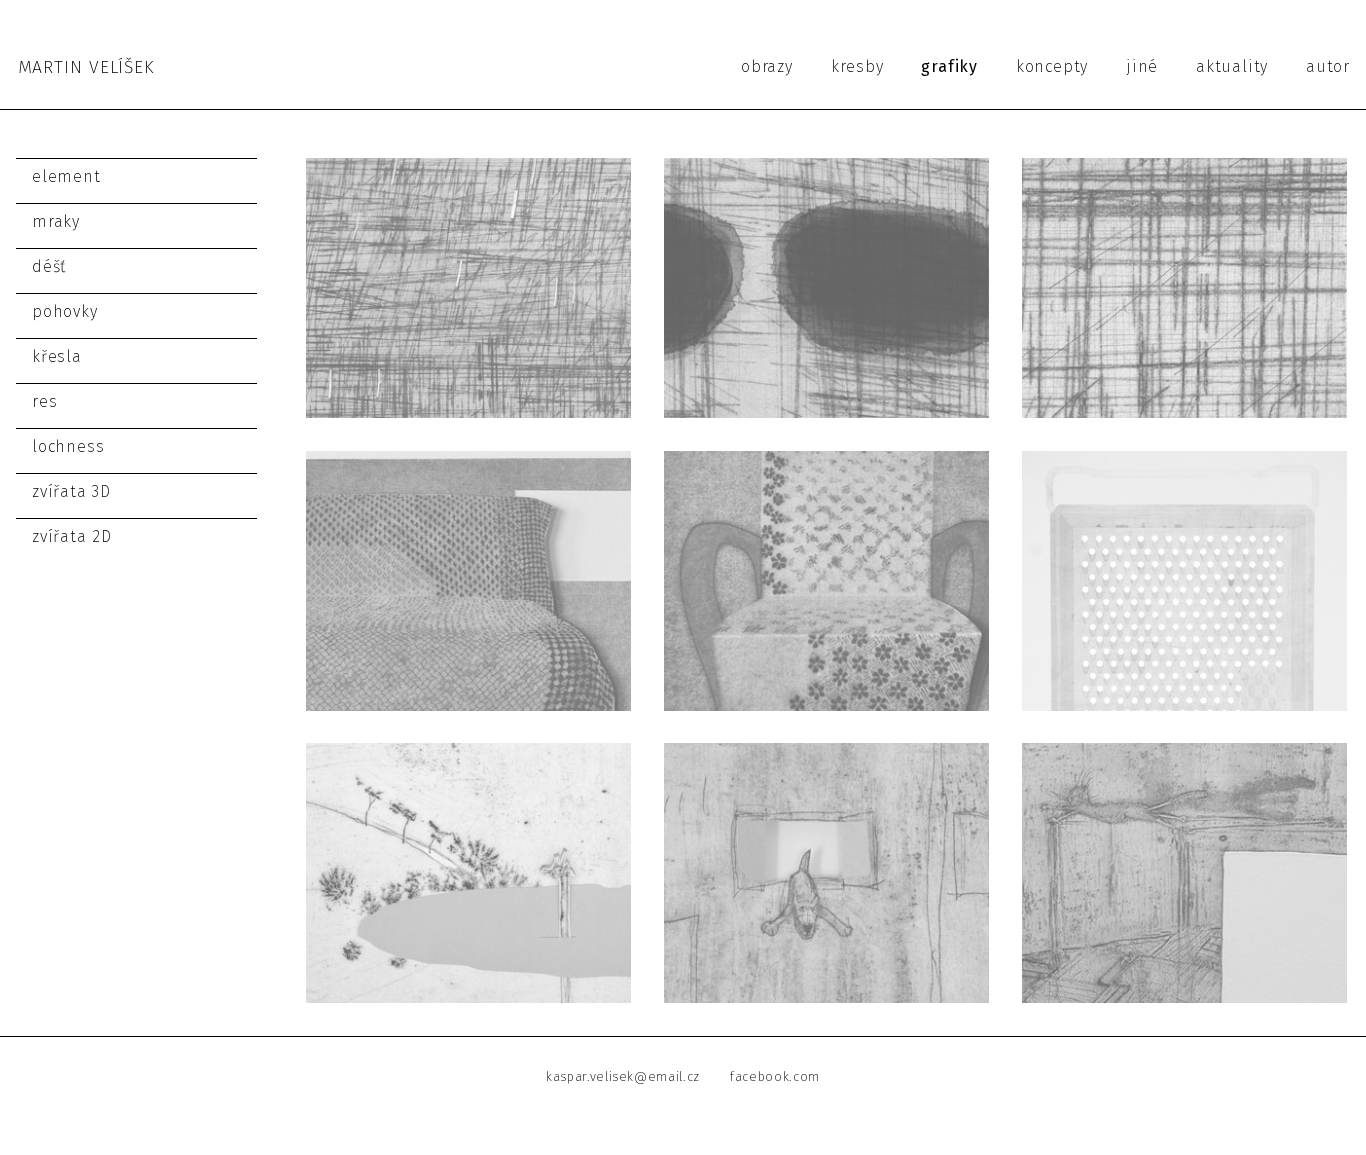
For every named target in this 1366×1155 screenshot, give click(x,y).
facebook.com (775, 1076)
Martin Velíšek (86, 67)
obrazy (767, 66)
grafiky (949, 66)
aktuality (1232, 66)
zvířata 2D (72, 536)
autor (1328, 66)
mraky (56, 221)
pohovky (65, 311)
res (44, 401)
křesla (57, 356)
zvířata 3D (71, 491)
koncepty (1052, 66)
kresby (857, 66)
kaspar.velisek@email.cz (623, 1076)
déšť (49, 266)
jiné (1142, 66)
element (66, 176)
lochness (68, 446)
